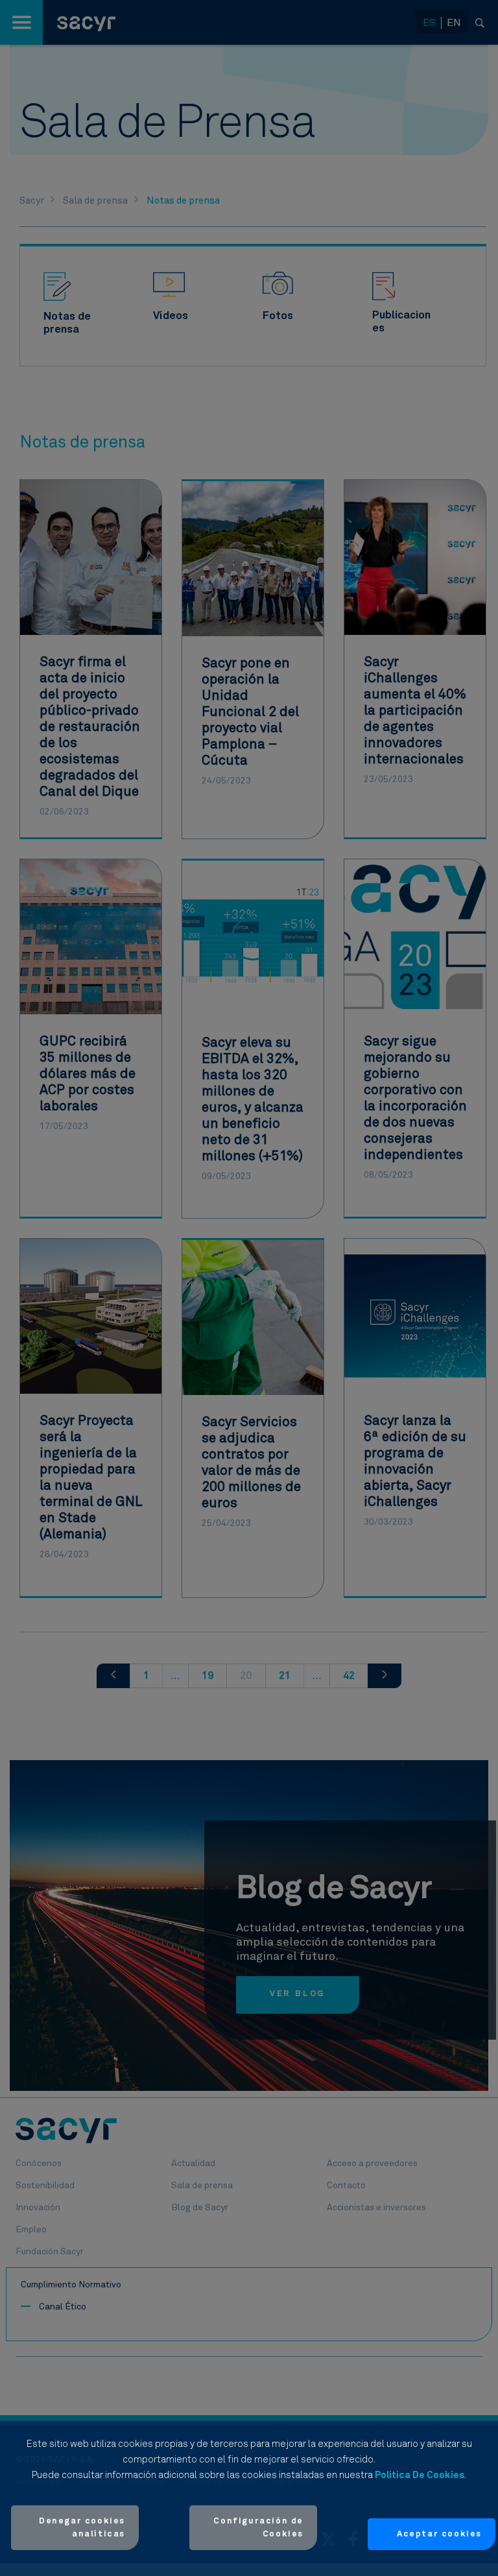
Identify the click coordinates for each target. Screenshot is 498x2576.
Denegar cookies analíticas (82, 2528)
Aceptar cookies (439, 2534)
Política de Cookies (420, 2475)
